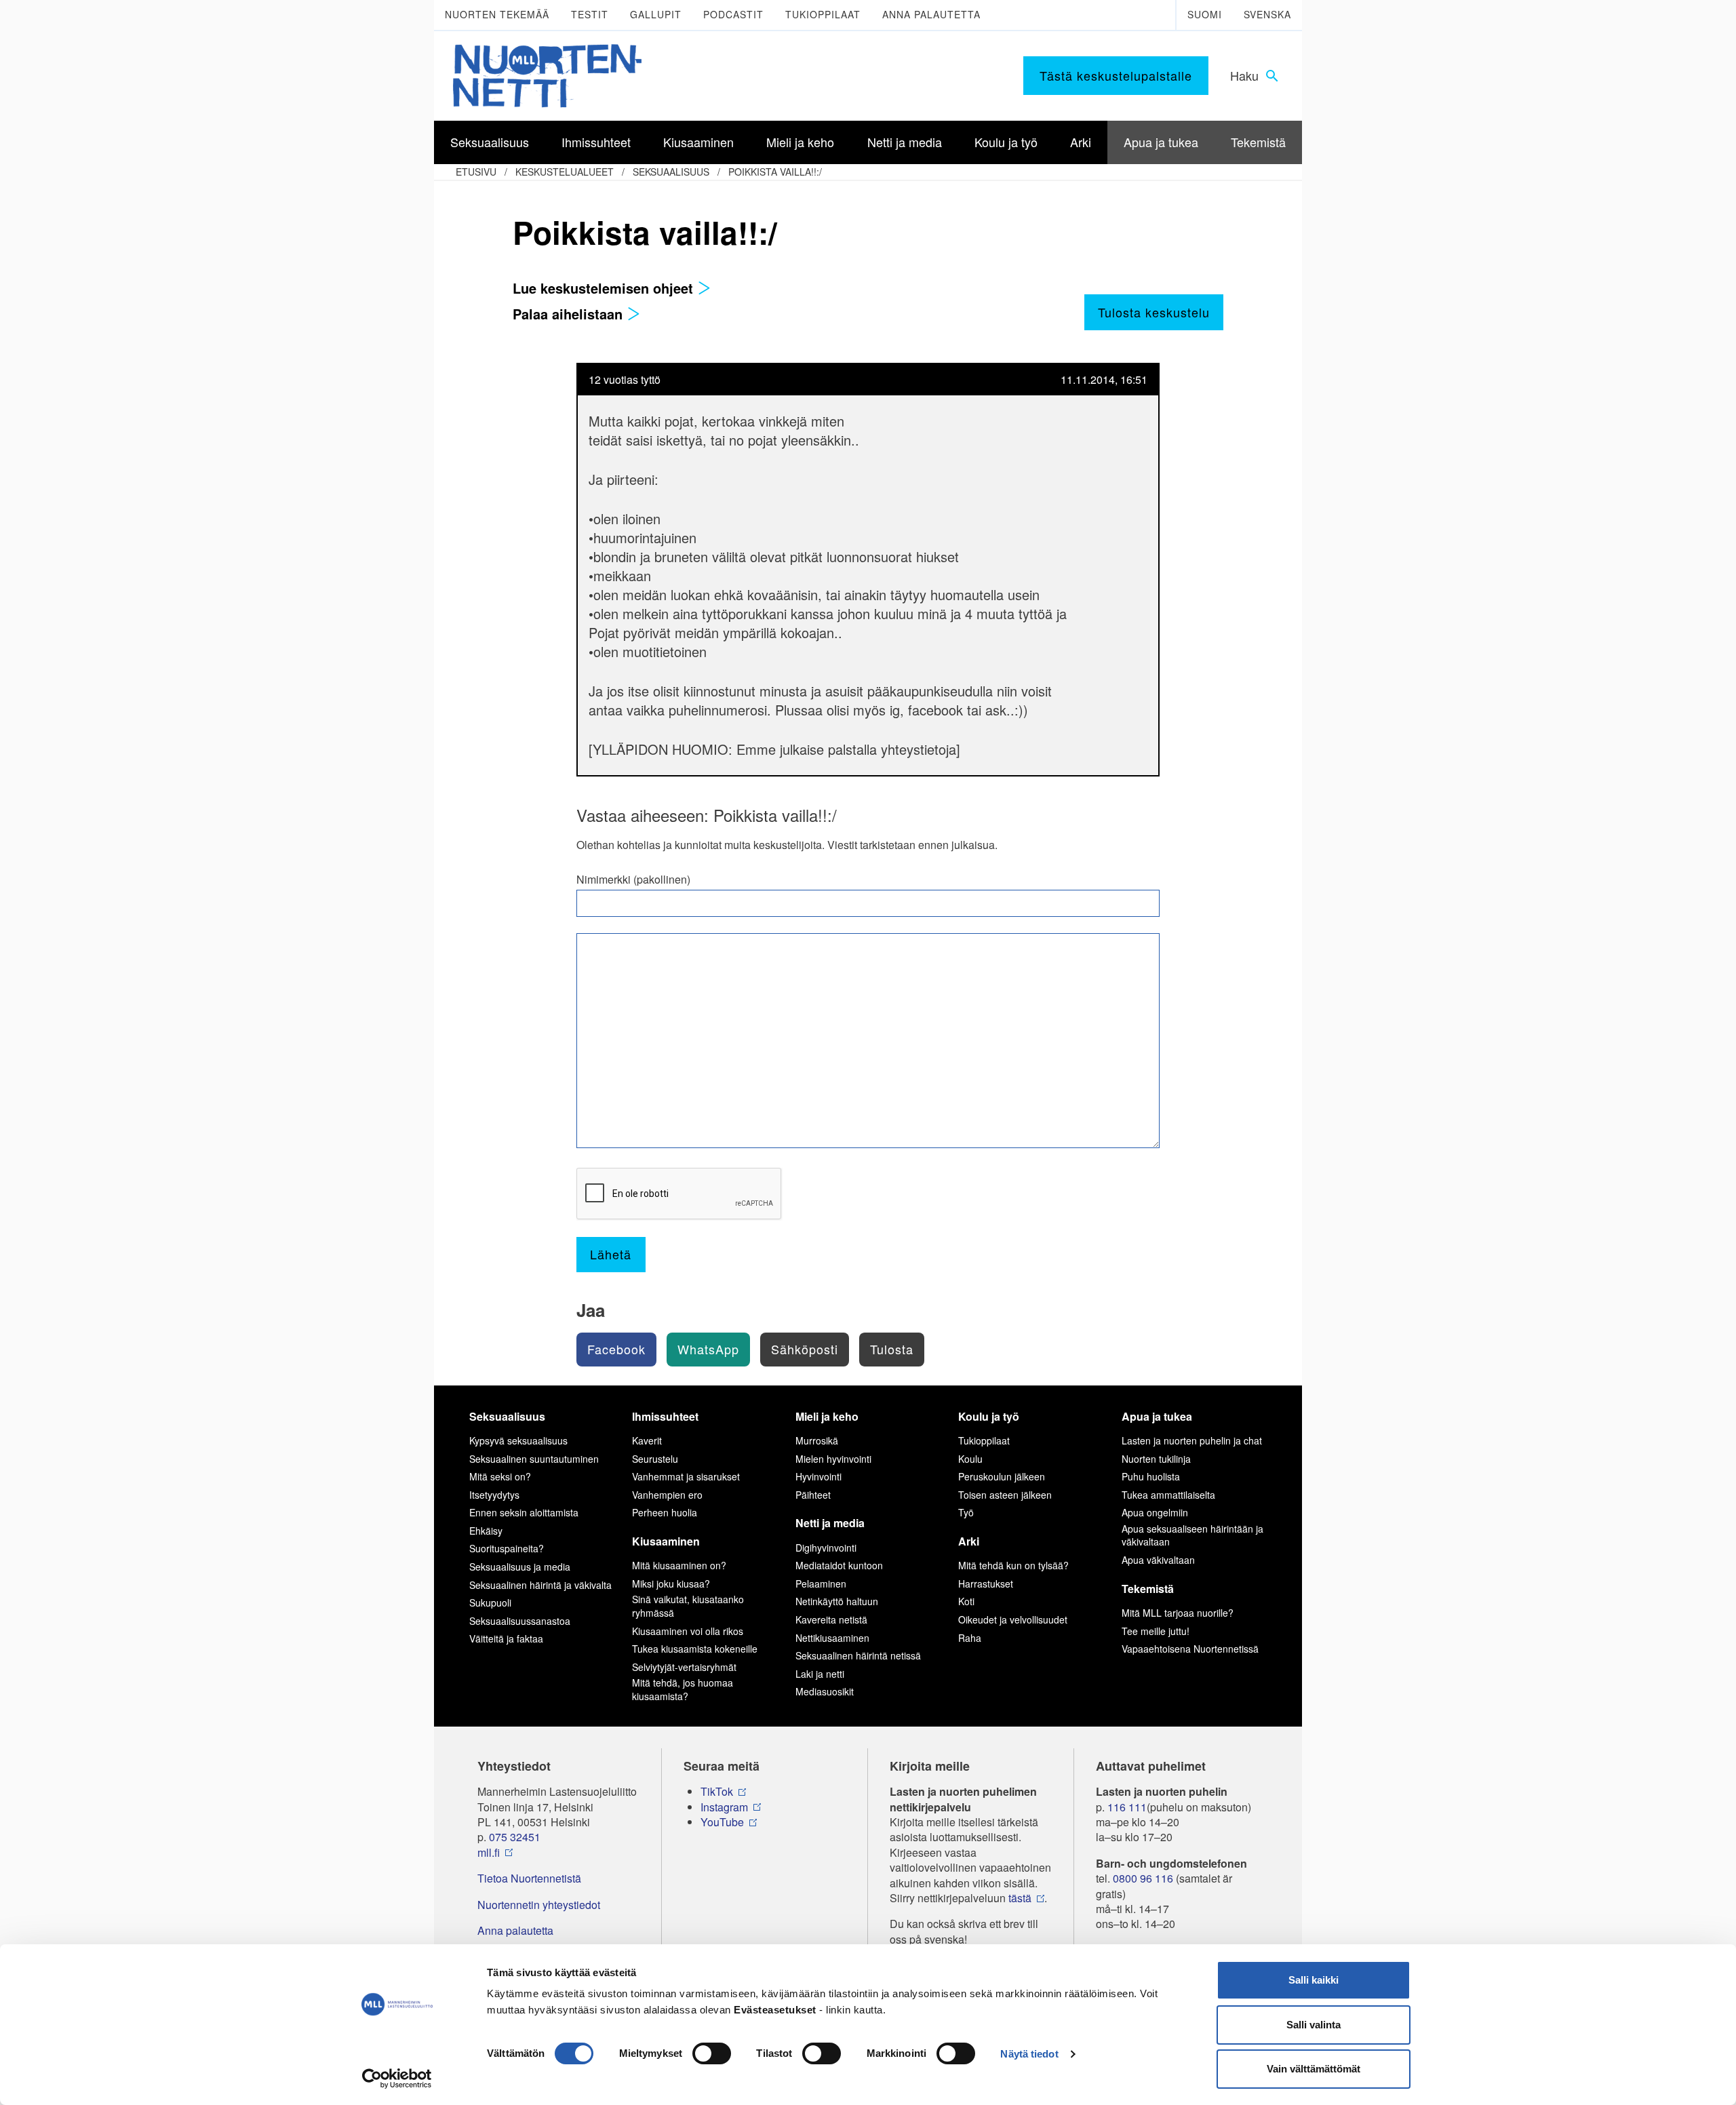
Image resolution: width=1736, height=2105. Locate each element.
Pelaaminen (821, 1583)
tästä (1020, 1898)
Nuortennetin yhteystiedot (539, 1905)
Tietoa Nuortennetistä (529, 1878)
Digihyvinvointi (826, 1548)
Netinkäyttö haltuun (837, 1601)
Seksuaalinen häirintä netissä (858, 1655)
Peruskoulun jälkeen (1002, 1476)
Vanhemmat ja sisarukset (686, 1476)
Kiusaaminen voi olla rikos (688, 1631)
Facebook (616, 1349)
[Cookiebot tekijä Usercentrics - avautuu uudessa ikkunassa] (397, 2079)
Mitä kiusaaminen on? (679, 1565)
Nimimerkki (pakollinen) (633, 880)
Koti (966, 1601)
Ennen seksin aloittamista (524, 1512)
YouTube (722, 1822)
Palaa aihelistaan (570, 314)
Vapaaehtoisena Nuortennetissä (1190, 1649)
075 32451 (515, 1837)
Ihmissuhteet (665, 1416)
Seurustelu (655, 1459)
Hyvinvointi (818, 1476)
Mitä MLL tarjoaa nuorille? (1178, 1613)
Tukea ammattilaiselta (1168, 1495)
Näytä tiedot (1029, 2054)
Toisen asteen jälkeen (1005, 1495)
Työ (966, 1512)
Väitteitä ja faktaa (506, 1638)
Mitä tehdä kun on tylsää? (1013, 1565)
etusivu (476, 172)
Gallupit (656, 14)
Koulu (970, 1459)
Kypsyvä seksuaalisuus (518, 1440)
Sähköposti (805, 1349)
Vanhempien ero (667, 1495)
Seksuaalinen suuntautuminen (534, 1459)
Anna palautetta (931, 14)
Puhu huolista (1151, 1476)
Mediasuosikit (825, 1691)
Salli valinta (1314, 2025)
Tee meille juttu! (1156, 1631)
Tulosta (892, 1349)
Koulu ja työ (989, 1416)
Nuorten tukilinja (1156, 1459)
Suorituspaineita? (507, 1548)
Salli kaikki (1314, 1980)
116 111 (1127, 1807)
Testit (590, 14)
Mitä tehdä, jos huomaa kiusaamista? (683, 1689)
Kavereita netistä (831, 1619)
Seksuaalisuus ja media (520, 1567)
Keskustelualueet (565, 172)
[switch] (712, 2053)
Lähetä (611, 1254)
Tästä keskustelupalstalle (1116, 75)
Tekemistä (1148, 1589)
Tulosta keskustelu (1154, 312)
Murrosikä (817, 1440)
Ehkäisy (486, 1531)
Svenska (1267, 14)
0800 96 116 (1143, 1878)
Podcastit (733, 14)
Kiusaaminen (666, 1541)
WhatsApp (708, 1349)
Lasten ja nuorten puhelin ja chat (1192, 1440)
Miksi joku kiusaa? (671, 1583)
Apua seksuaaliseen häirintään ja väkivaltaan (1192, 1535)
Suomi (1205, 14)
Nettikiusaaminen (832, 1638)
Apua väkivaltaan (1158, 1560)
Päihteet (813, 1495)
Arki (969, 1541)
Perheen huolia (665, 1512)
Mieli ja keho (827, 1416)
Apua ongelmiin (1155, 1512)
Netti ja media (830, 1523)
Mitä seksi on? (500, 1476)
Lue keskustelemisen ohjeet (605, 288)
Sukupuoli (490, 1602)
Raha (970, 1638)
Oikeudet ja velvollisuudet (1013, 1619)
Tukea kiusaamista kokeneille (695, 1649)
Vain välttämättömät (1314, 2069)
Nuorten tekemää (497, 14)
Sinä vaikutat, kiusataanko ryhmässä (688, 1606)
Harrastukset (986, 1583)
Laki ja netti (820, 1674)
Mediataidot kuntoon (839, 1565)
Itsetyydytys (494, 1495)
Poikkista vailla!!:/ (775, 172)
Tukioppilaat (823, 14)
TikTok (717, 1792)
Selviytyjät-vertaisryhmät (684, 1667)
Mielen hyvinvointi (833, 1459)
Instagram (724, 1807)
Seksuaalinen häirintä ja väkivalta (540, 1585)
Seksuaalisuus (671, 172)
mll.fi (489, 1853)
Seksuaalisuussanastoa (520, 1621)
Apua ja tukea (1157, 1416)
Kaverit (647, 1440)
